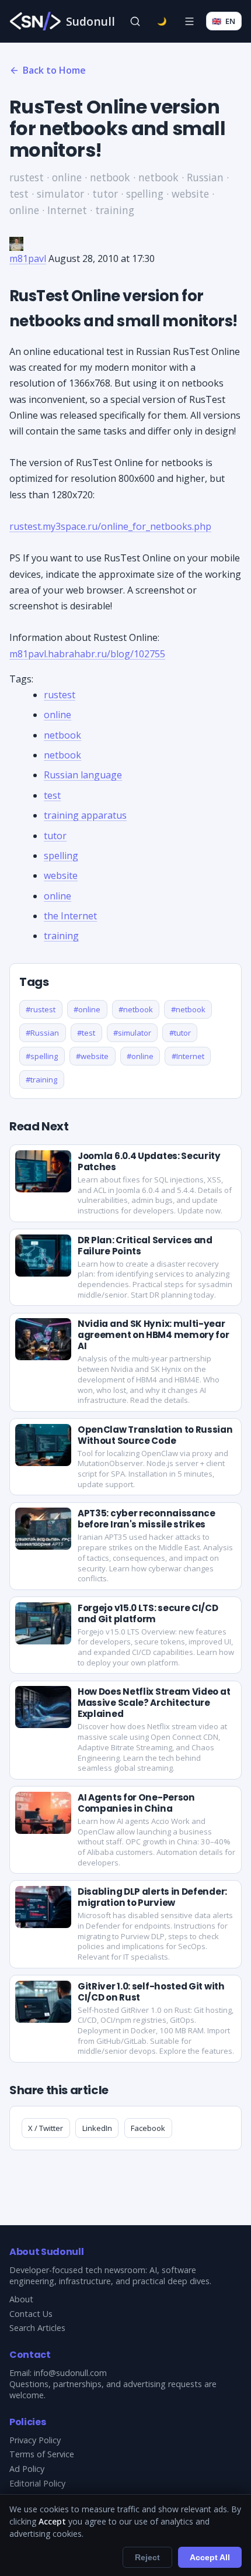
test (52, 795)
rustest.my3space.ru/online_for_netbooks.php (110, 526)
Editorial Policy (37, 2483)
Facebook (148, 2128)
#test (86, 1033)
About (21, 2299)
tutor (55, 836)
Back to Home (54, 70)
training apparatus (85, 815)
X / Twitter (46, 2128)
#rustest (41, 1009)
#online (87, 1009)
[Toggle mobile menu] (189, 21)
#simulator (132, 1033)
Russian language (83, 775)
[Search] (135, 21)
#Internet (188, 1056)
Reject (147, 2557)
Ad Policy (27, 2469)
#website (92, 1056)
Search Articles (37, 2328)
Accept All (210, 2557)
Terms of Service (42, 2454)
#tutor (180, 1033)
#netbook (136, 1009)
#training (41, 1080)
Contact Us (31, 2314)
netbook (62, 735)
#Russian (42, 1033)
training (61, 936)
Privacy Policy (35, 2440)
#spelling (42, 1056)
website (61, 875)
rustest (60, 695)
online (57, 715)
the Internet (70, 916)
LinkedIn (97, 2128)
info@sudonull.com (70, 2373)
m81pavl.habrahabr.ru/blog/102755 (87, 654)
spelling (61, 856)
